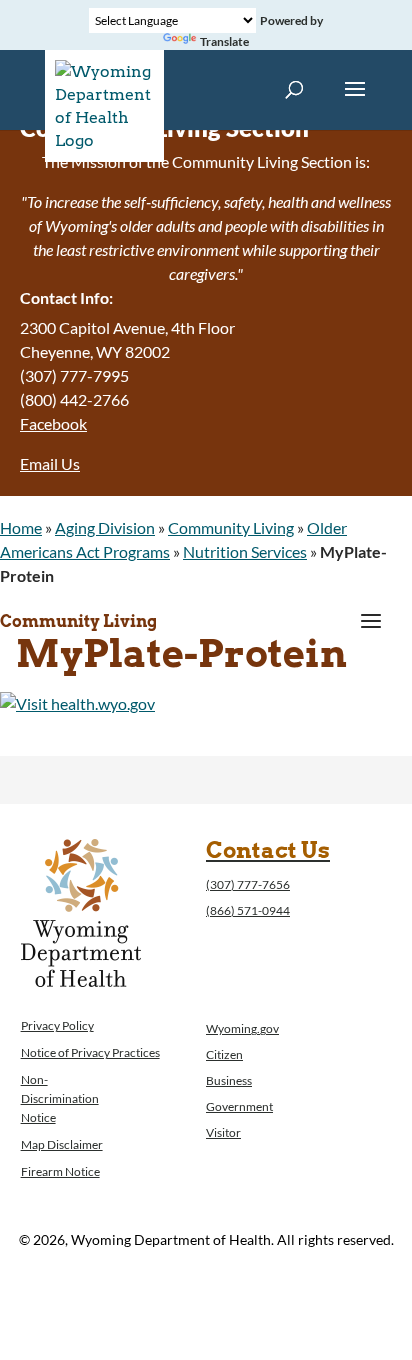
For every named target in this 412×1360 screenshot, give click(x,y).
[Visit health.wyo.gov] (77, 703)
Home (21, 527)
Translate (224, 41)
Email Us (50, 463)
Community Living (231, 527)
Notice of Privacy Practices (90, 1052)
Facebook (53, 423)
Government (239, 1106)
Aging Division (105, 527)
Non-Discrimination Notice (60, 1098)
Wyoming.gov (242, 1028)
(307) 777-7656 (248, 884)
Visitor (223, 1132)
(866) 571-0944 (248, 910)
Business (229, 1080)
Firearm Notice (60, 1171)
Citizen (224, 1054)
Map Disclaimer (62, 1144)
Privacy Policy (57, 1025)
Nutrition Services (245, 551)
